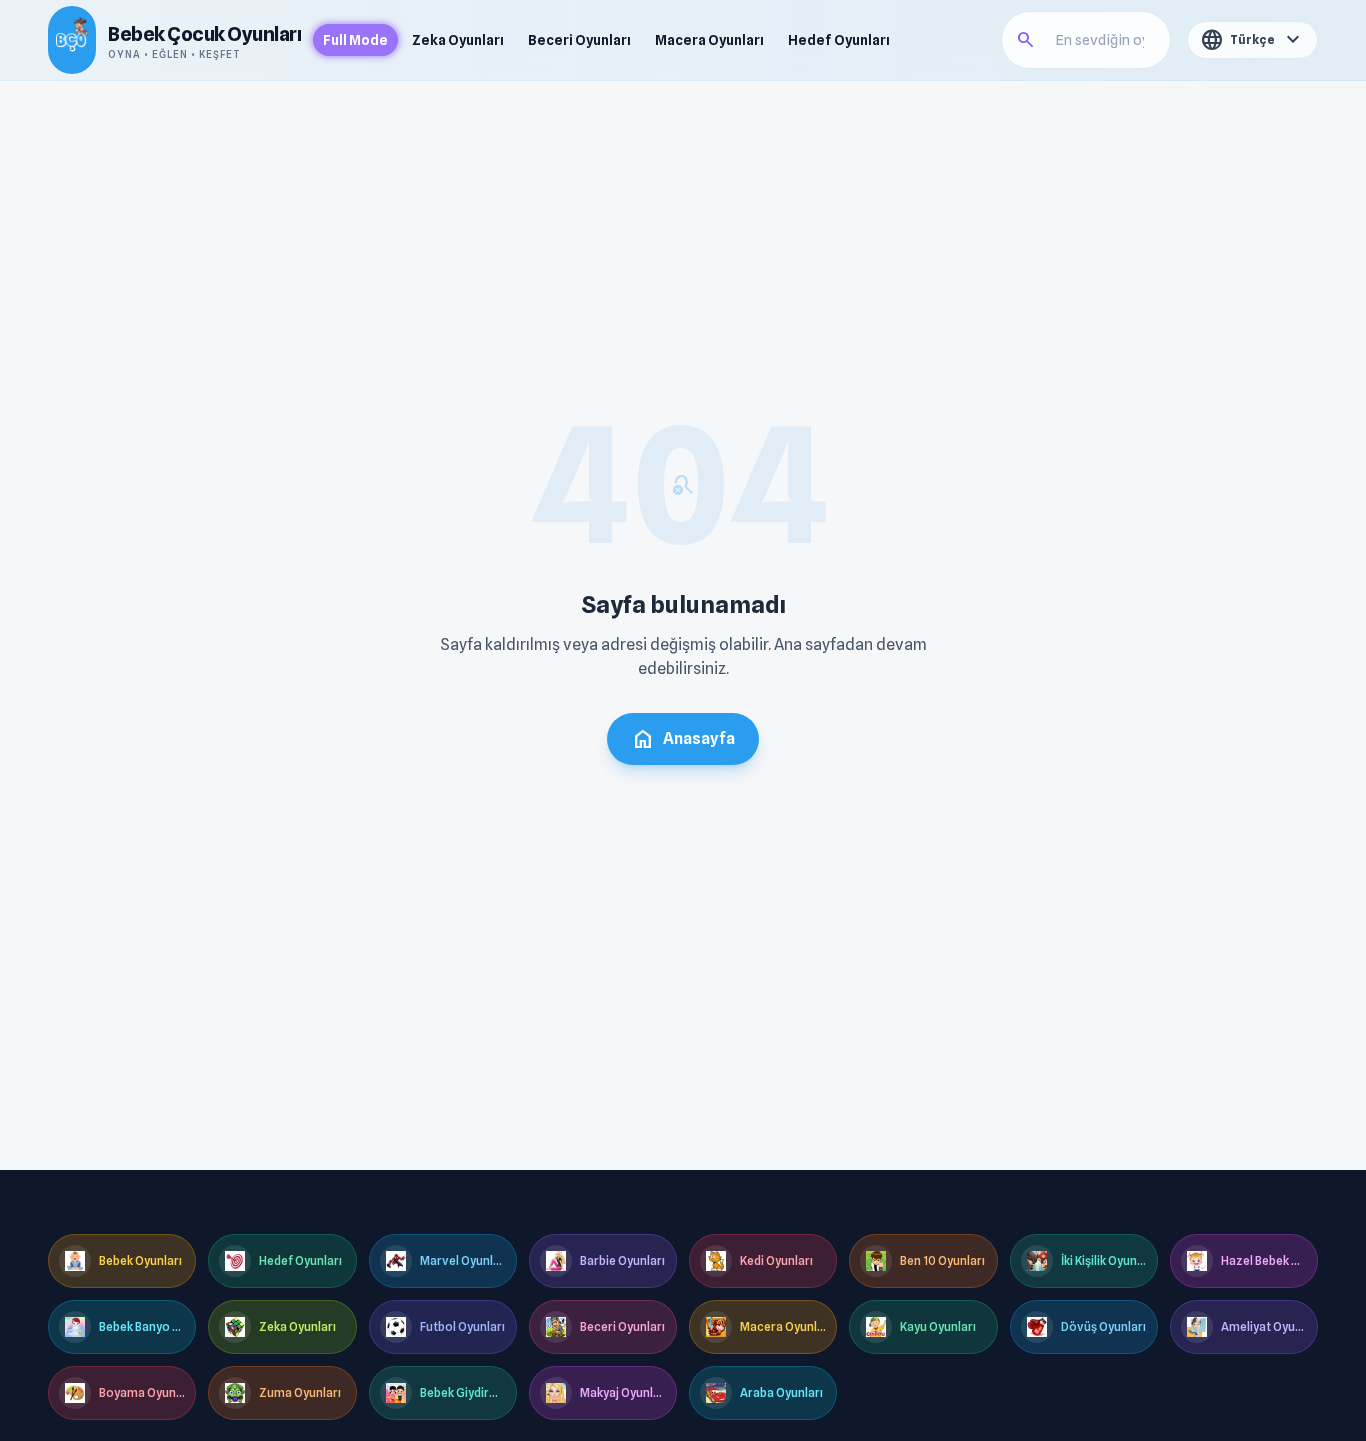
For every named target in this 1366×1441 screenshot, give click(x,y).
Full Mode (355, 40)
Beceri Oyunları (579, 40)
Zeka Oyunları (458, 40)
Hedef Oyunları (839, 40)
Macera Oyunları (709, 40)
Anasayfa (683, 739)
